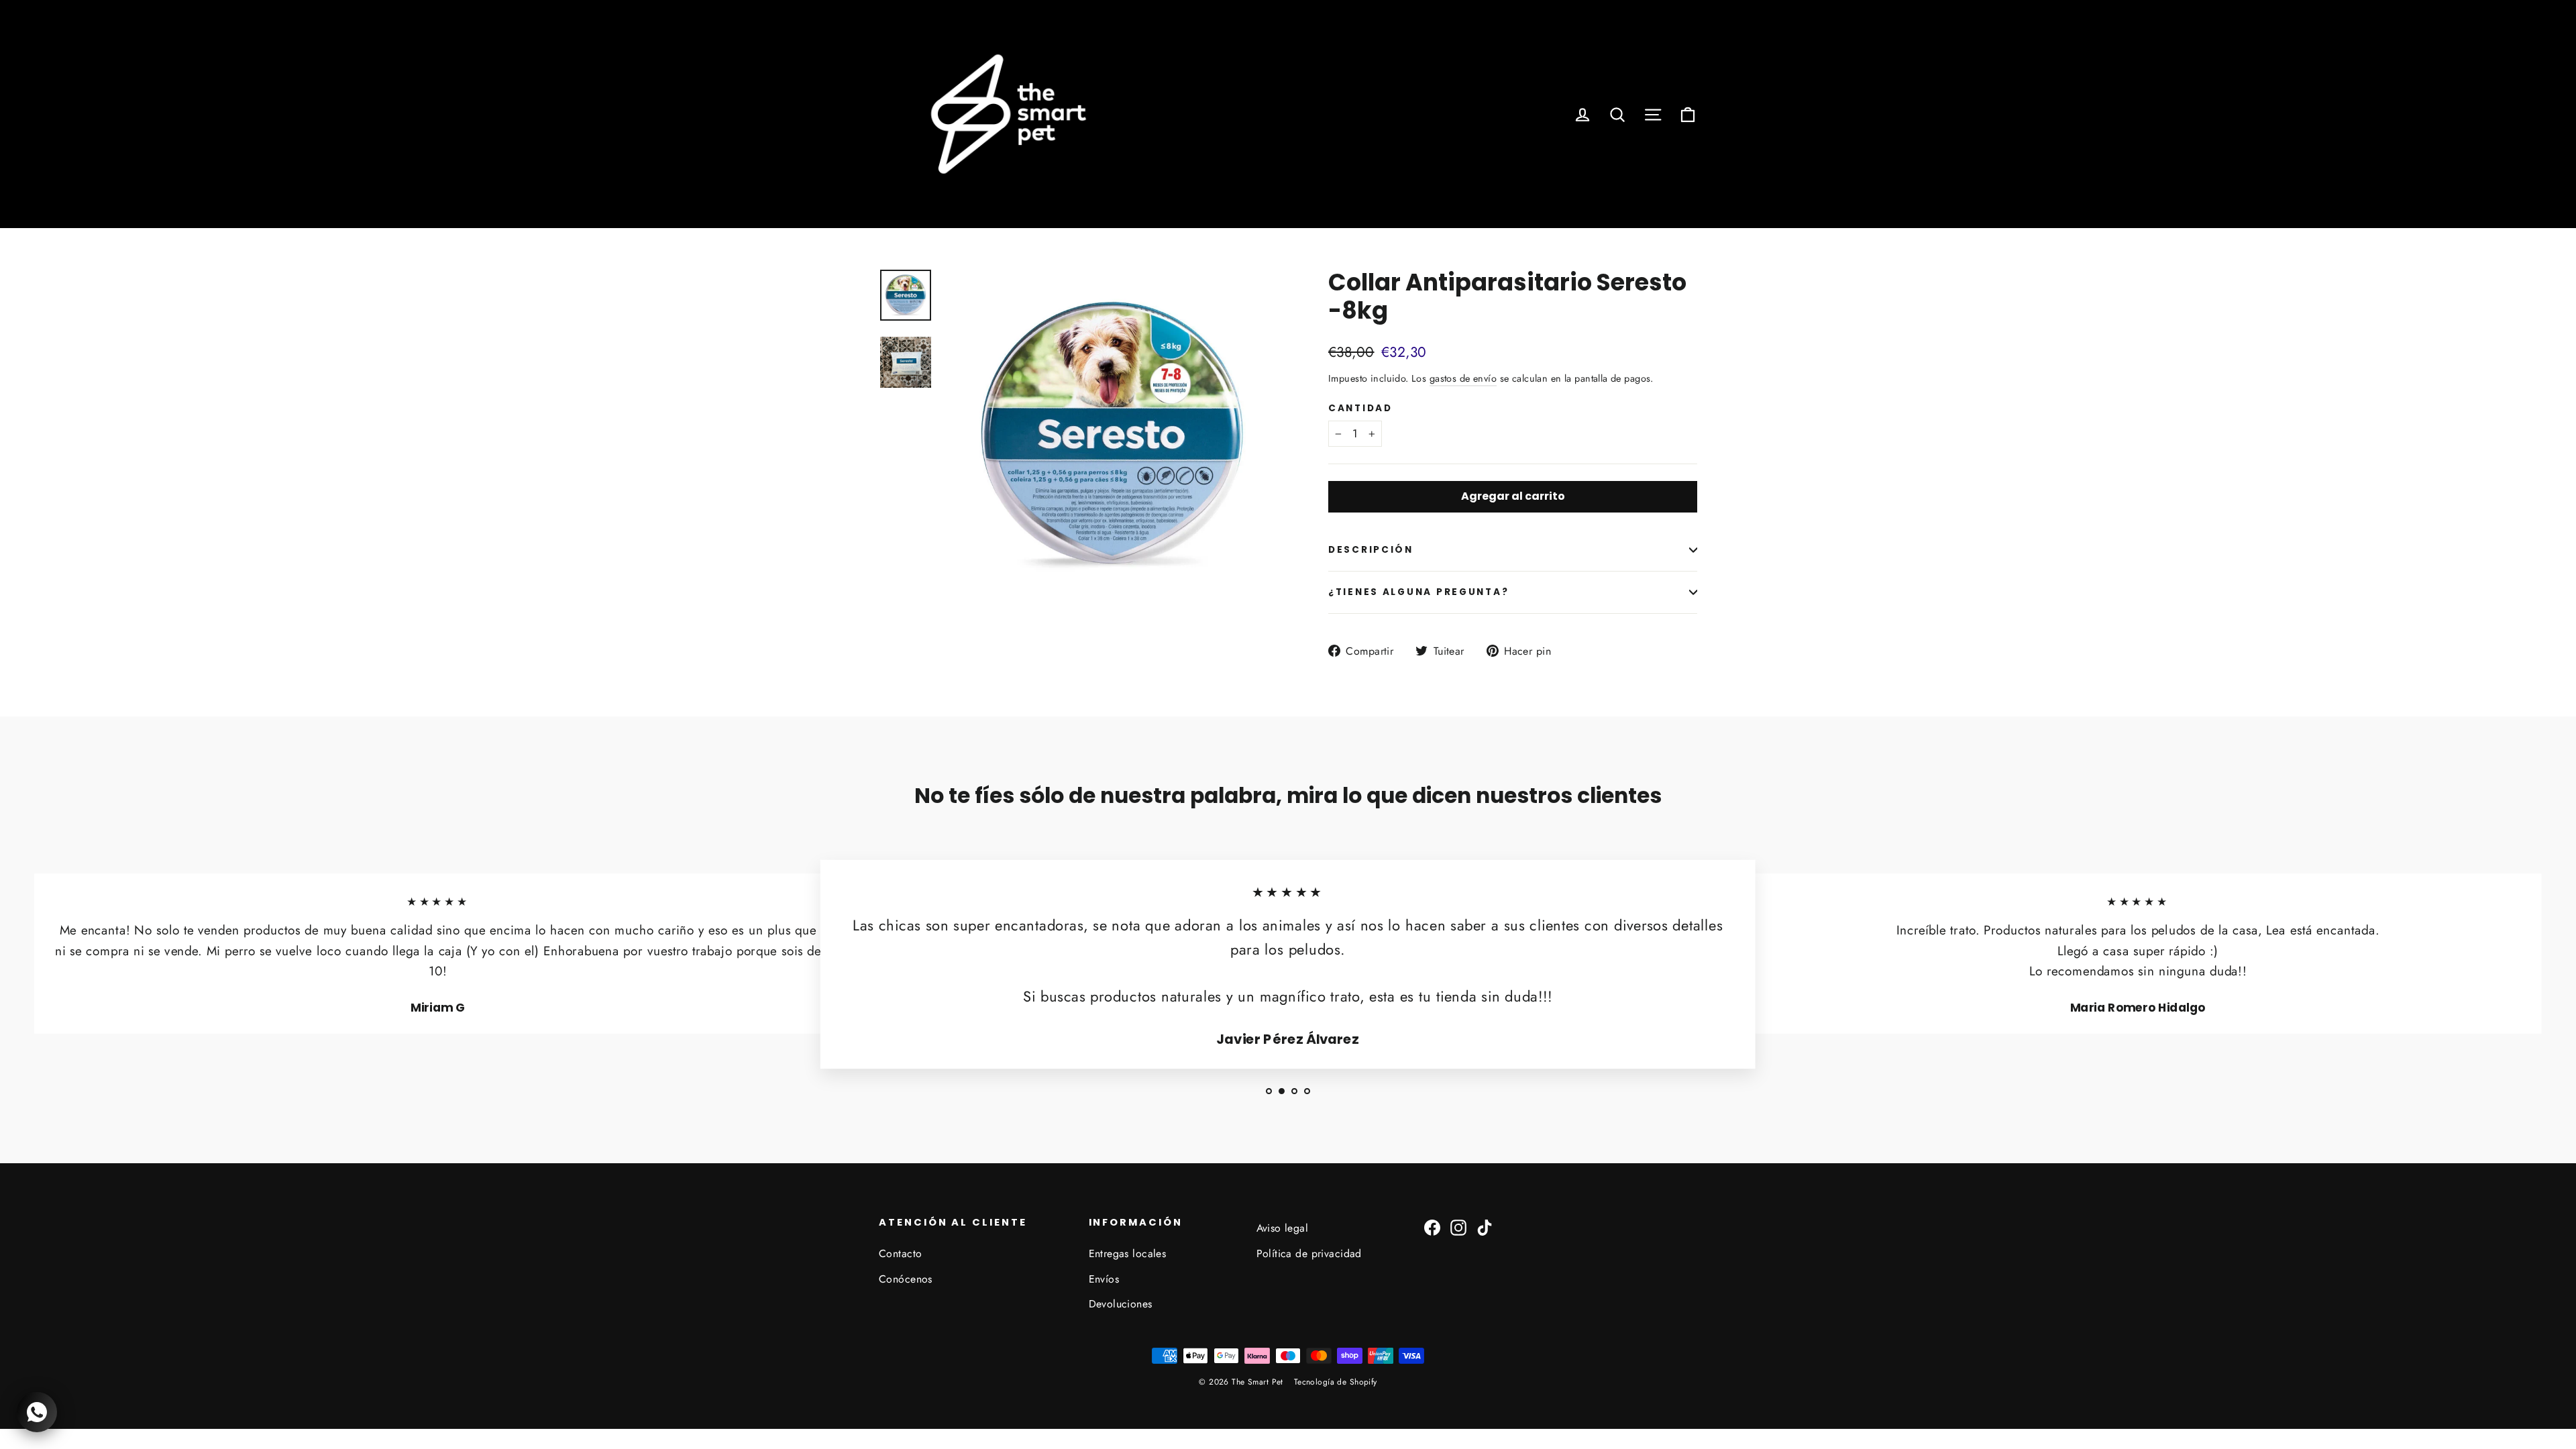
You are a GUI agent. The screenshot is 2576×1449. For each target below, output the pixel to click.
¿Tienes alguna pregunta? (1418, 592)
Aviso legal (1283, 1228)
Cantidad (1360, 409)
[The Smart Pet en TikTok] (1485, 1226)
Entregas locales (1128, 1253)
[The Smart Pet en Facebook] (1432, 1226)
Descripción (1371, 550)
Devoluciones (1121, 1304)
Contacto (900, 1253)
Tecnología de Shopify (1336, 1382)
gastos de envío (1463, 378)
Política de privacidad (1309, 1253)
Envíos (1104, 1279)
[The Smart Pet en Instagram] (1458, 1226)
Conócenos (906, 1279)
